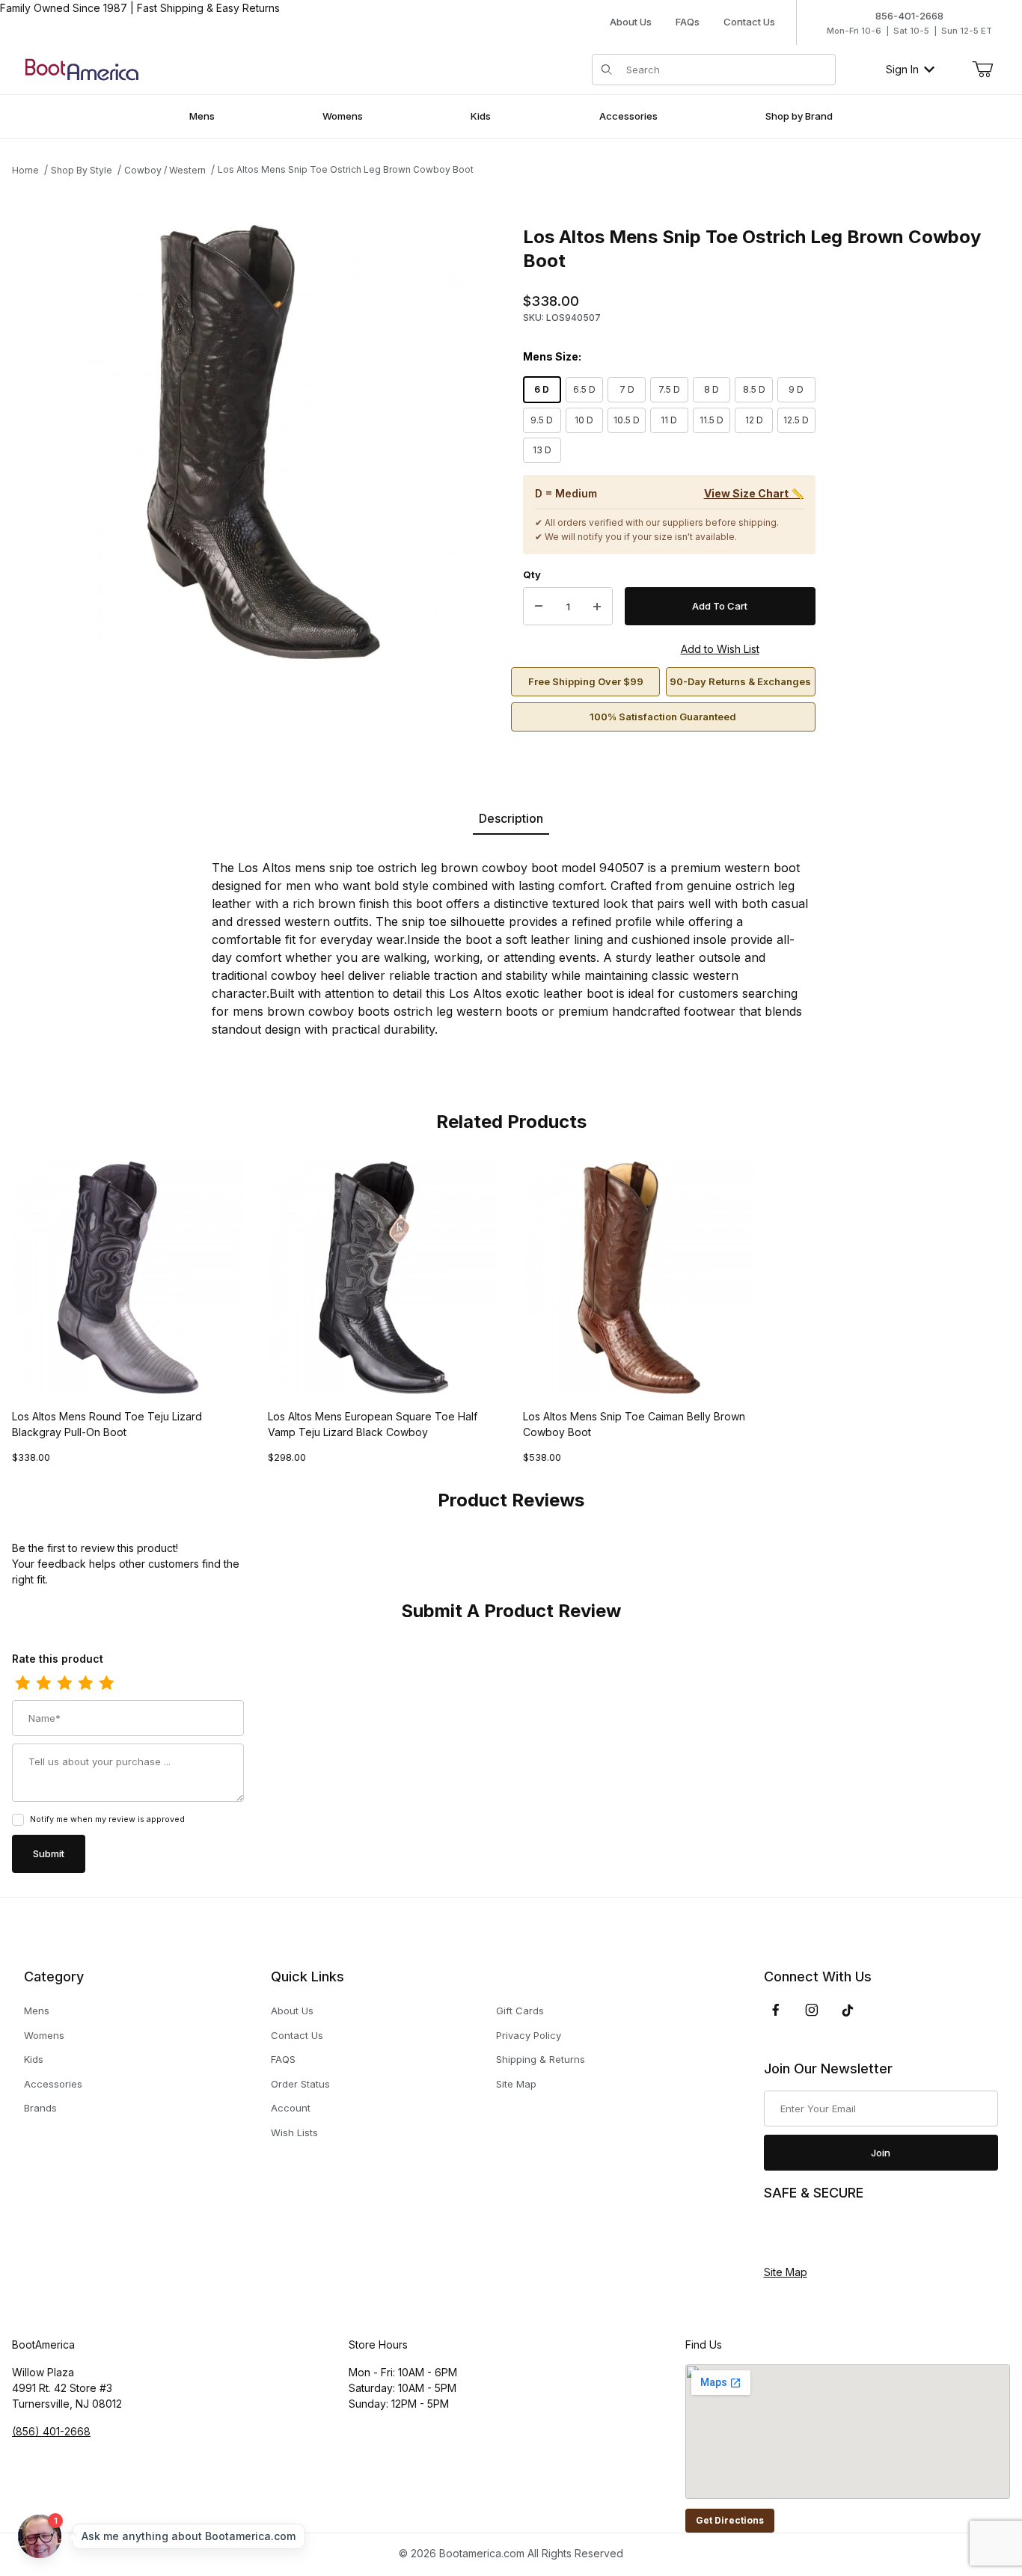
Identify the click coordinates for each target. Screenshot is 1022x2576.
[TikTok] (848, 2011)
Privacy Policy (529, 2035)
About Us (631, 22)
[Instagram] (812, 2010)
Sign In (902, 69)
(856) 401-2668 (51, 2431)
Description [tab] (511, 818)
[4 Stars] (85, 1684)
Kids (34, 2059)
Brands (40, 2108)
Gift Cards (520, 2011)
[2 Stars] (43, 1684)
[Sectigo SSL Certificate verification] (806, 2233)
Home (25, 170)
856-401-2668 (909, 16)
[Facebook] (776, 2010)
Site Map (516, 2084)
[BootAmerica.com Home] (82, 68)
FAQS (283, 2059)
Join (881, 2153)
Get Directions (730, 2520)
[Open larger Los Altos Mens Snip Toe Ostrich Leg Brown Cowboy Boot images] (263, 442)
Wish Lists (294, 2132)
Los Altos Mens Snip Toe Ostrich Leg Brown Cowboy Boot (346, 169)
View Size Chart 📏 (754, 493)
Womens (44, 2035)
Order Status (300, 2084)
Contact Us (749, 22)
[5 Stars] (106, 1684)
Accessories (53, 2084)
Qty (532, 574)
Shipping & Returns (541, 2059)
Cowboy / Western (165, 170)
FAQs (688, 22)
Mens (37, 2011)
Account (291, 2108)
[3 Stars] (64, 1684)
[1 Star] (22, 1684)
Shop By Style (82, 170)
